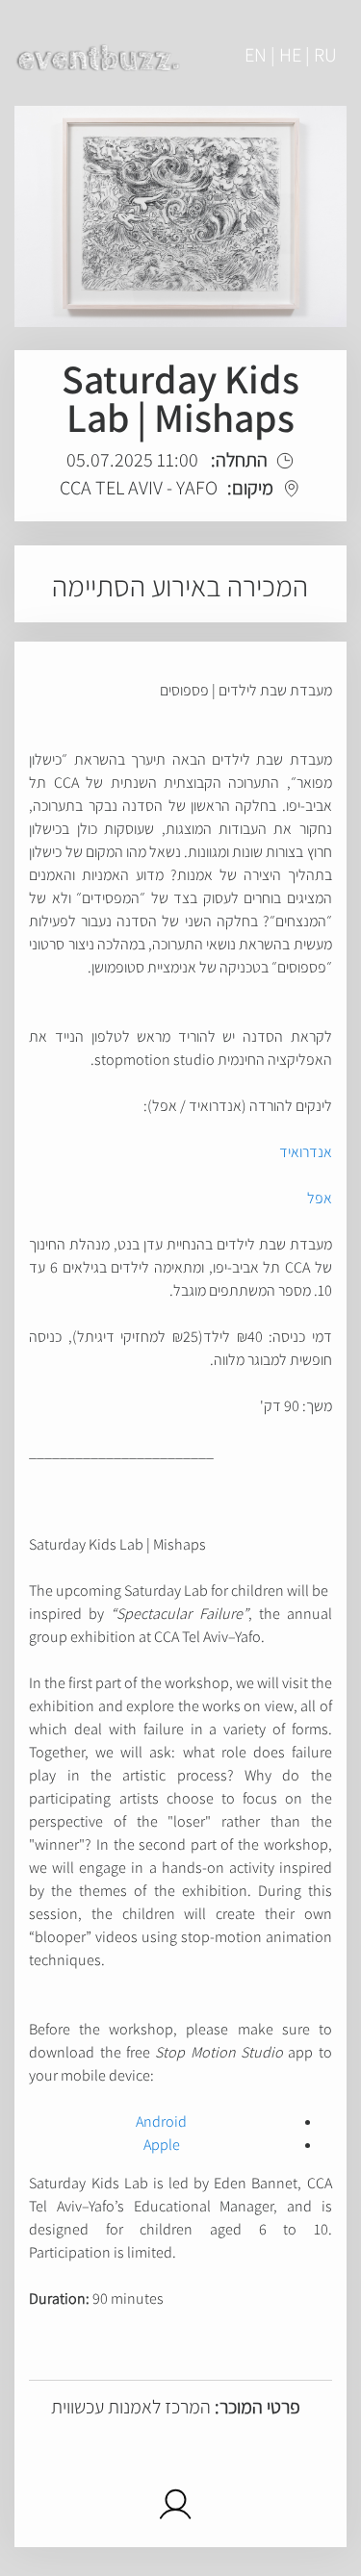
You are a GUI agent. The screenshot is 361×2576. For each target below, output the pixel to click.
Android (161, 2121)
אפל (320, 1198)
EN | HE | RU (291, 55)
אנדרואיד (306, 1152)
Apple (162, 2145)
